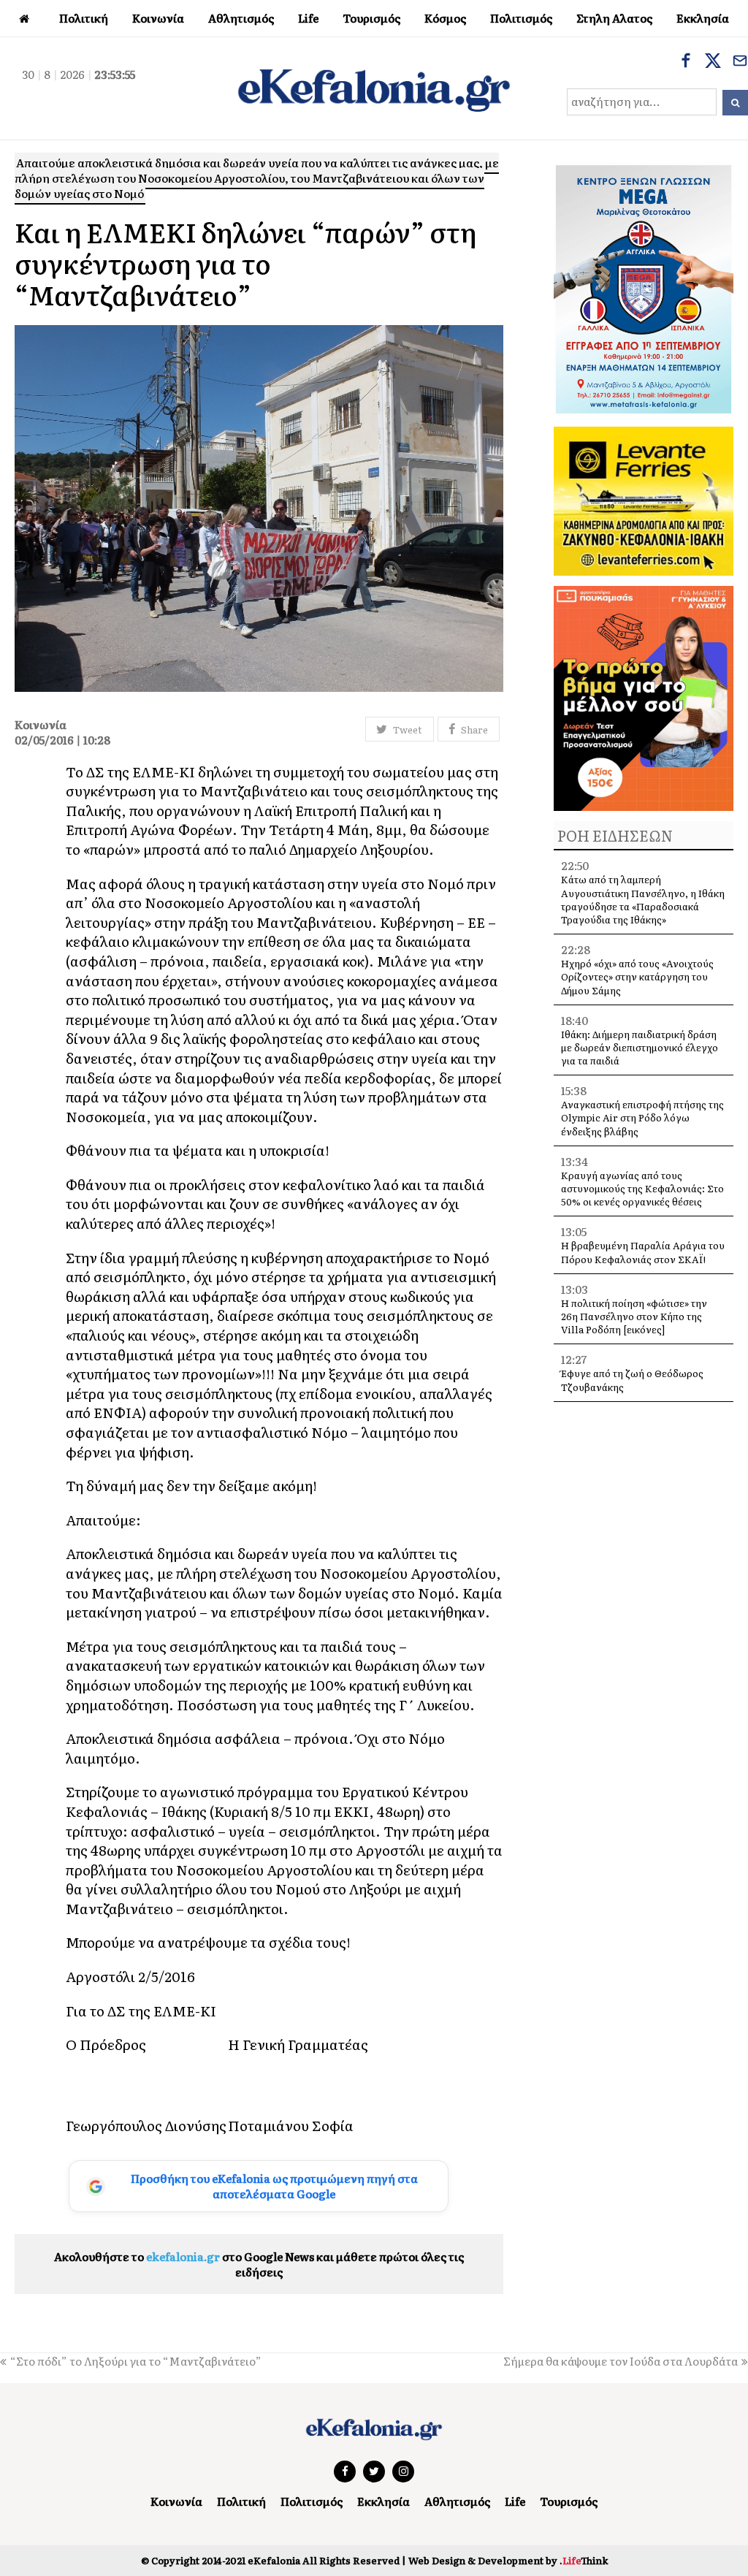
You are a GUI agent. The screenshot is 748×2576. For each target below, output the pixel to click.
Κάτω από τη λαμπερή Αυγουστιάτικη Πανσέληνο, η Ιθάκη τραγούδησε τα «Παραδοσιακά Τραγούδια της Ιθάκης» (643, 899)
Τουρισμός (569, 2501)
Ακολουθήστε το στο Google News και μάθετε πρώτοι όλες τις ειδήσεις (259, 2264)
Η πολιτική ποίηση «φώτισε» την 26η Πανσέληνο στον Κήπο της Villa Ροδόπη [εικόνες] (634, 1316)
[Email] (740, 62)
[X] (713, 62)
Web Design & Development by (508, 2560)
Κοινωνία (176, 2501)
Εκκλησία (383, 2501)
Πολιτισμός (312, 2501)
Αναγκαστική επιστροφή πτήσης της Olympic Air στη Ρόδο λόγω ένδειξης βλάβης (642, 1117)
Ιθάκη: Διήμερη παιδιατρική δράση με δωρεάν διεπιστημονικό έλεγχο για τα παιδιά (640, 1047)
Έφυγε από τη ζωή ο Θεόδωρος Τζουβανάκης (632, 1380)
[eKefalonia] (374, 88)
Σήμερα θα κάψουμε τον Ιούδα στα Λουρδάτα (621, 2361)
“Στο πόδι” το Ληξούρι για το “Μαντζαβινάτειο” (136, 2361)
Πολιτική (241, 2501)
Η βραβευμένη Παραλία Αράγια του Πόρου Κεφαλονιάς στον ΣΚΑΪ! (643, 1252)
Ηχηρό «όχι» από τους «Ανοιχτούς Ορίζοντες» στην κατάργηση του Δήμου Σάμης (637, 976)
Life (515, 2501)
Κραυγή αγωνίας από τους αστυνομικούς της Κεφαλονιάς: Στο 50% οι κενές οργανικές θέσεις (642, 1188)
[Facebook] (686, 62)
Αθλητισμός (457, 2501)
